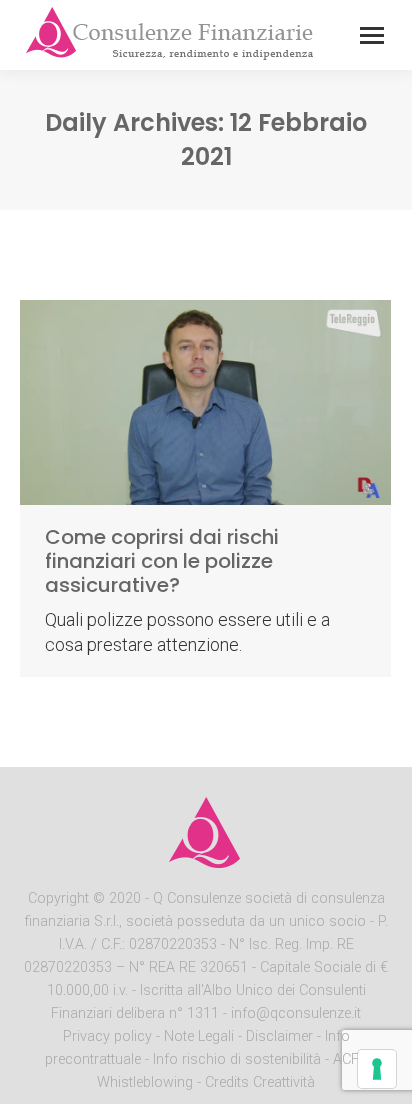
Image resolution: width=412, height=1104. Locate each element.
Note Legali (199, 1036)
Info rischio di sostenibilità (239, 1059)
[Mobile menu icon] (372, 35)
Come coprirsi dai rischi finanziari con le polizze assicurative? (162, 561)
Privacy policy (109, 1036)
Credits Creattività (260, 1082)
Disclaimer (279, 1036)
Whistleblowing (145, 1082)
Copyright (58, 898)
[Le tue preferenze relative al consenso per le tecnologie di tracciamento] (377, 1069)
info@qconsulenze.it (296, 1013)
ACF (346, 1059)
